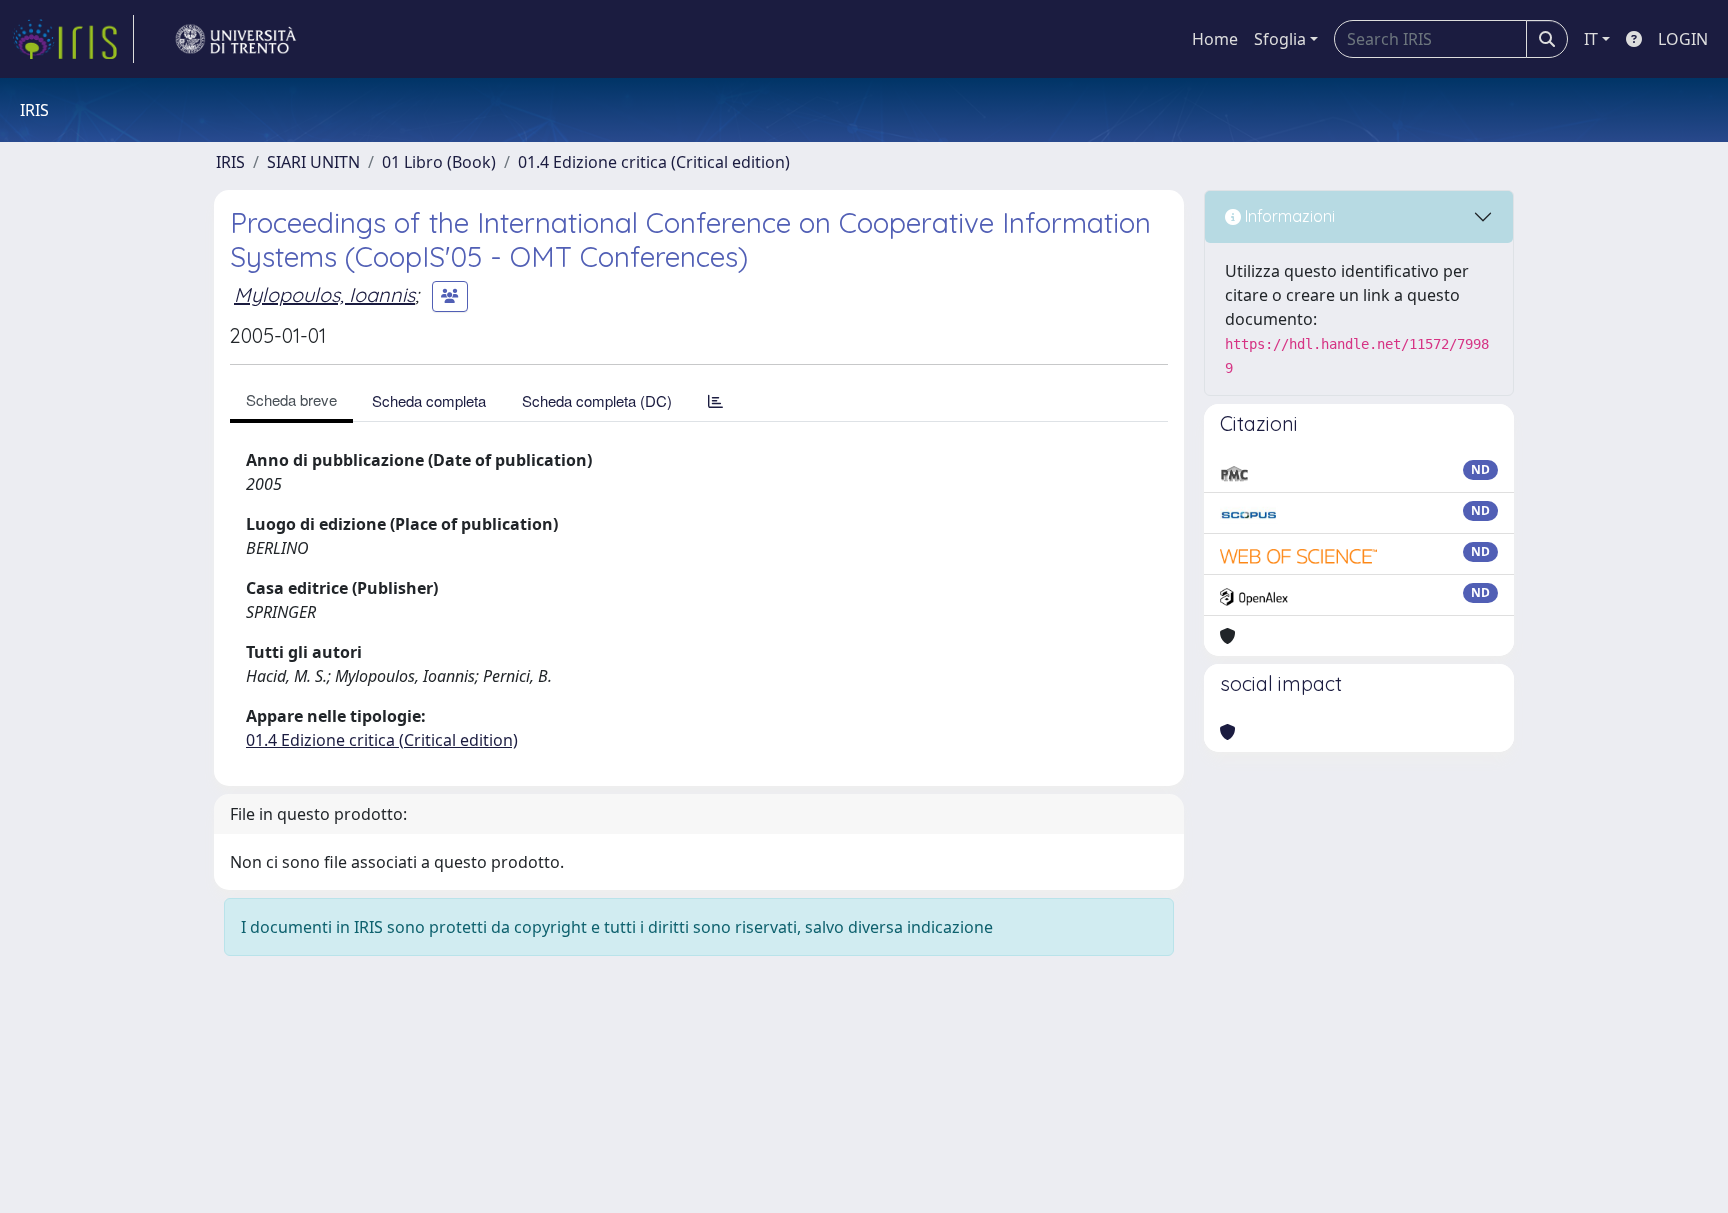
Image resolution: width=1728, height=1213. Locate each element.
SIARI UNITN (313, 162)
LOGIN (1683, 39)
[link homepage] (73, 39)
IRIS (230, 162)
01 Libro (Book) (439, 162)
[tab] (715, 400)
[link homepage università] (236, 39)
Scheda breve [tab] (291, 399)
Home (1215, 39)
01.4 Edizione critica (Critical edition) (654, 162)
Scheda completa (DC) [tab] (597, 400)
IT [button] (1591, 39)
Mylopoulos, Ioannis (324, 294)
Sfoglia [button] (1280, 39)
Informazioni (1288, 216)
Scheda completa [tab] (429, 400)
